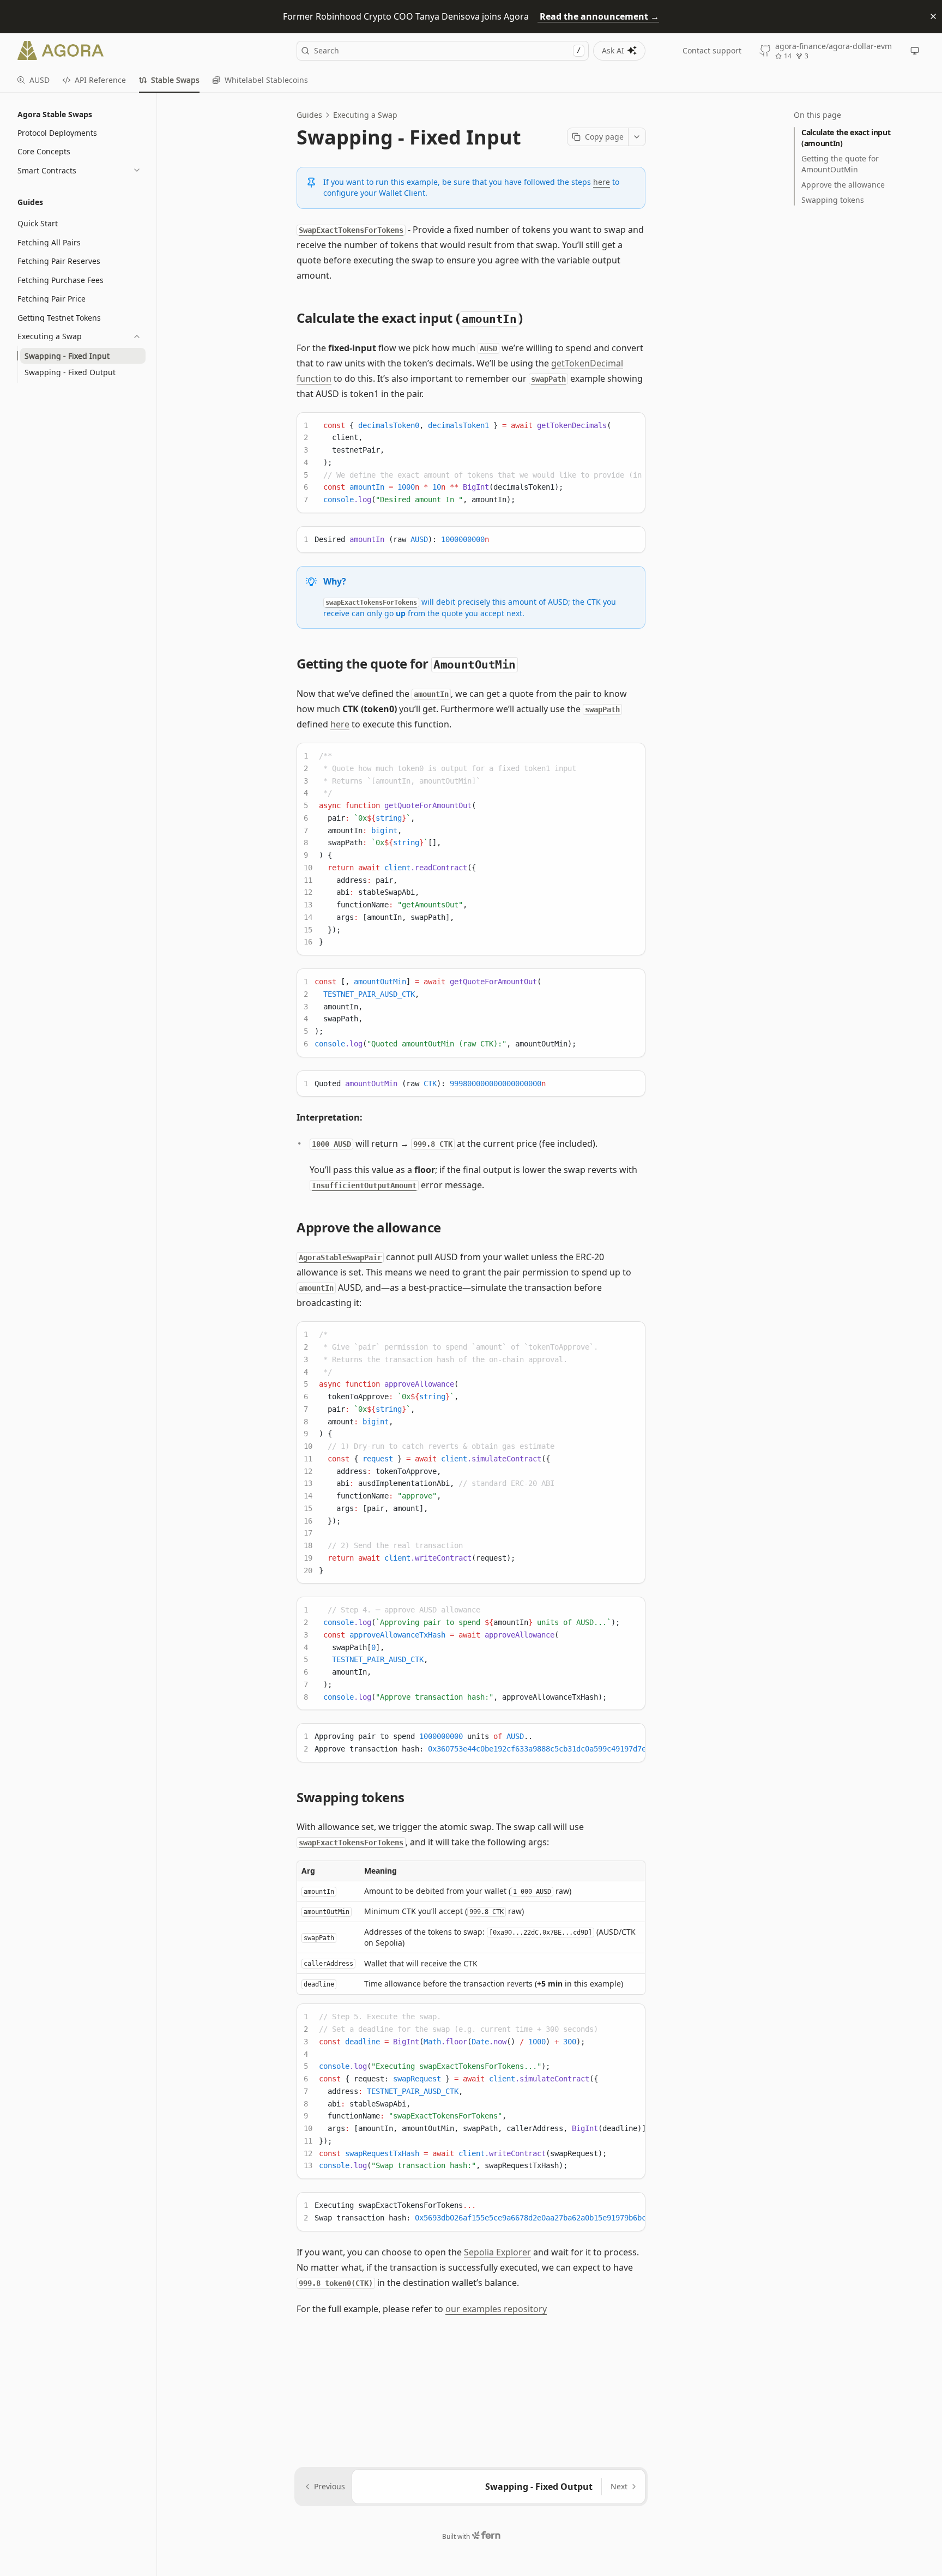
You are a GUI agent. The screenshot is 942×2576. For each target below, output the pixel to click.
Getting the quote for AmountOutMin (840, 164)
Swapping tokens (833, 200)
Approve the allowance (843, 185)
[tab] (34, 80)
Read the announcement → (598, 16)
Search (447, 50)
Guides (309, 115)
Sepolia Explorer (497, 2252)
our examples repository (496, 2309)
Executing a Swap (365, 115)
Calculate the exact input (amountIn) (846, 138)
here (602, 182)
